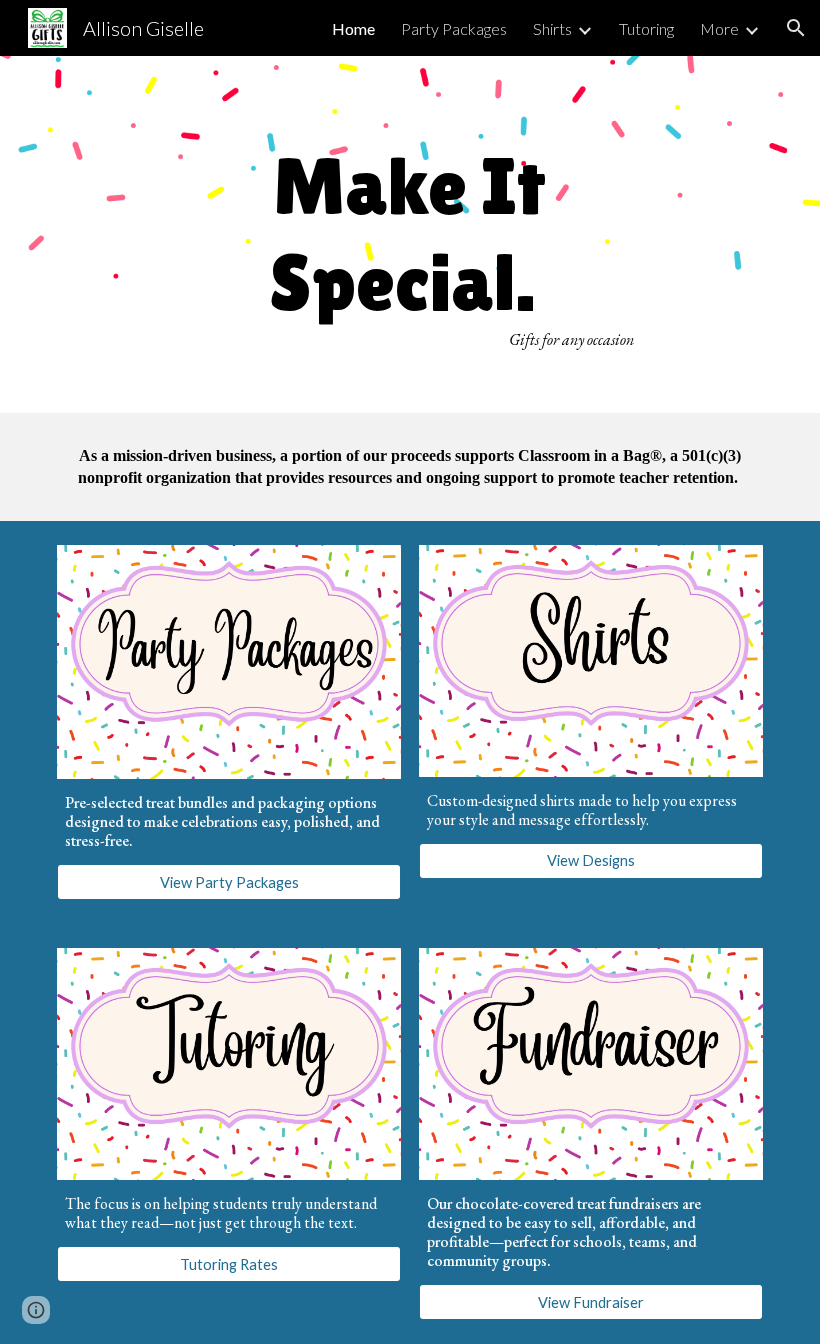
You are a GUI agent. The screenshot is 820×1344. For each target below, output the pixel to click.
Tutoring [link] (646, 28)
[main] (410, 234)
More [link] (719, 28)
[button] (796, 28)
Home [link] (353, 28)
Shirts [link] (552, 28)
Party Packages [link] (454, 28)
